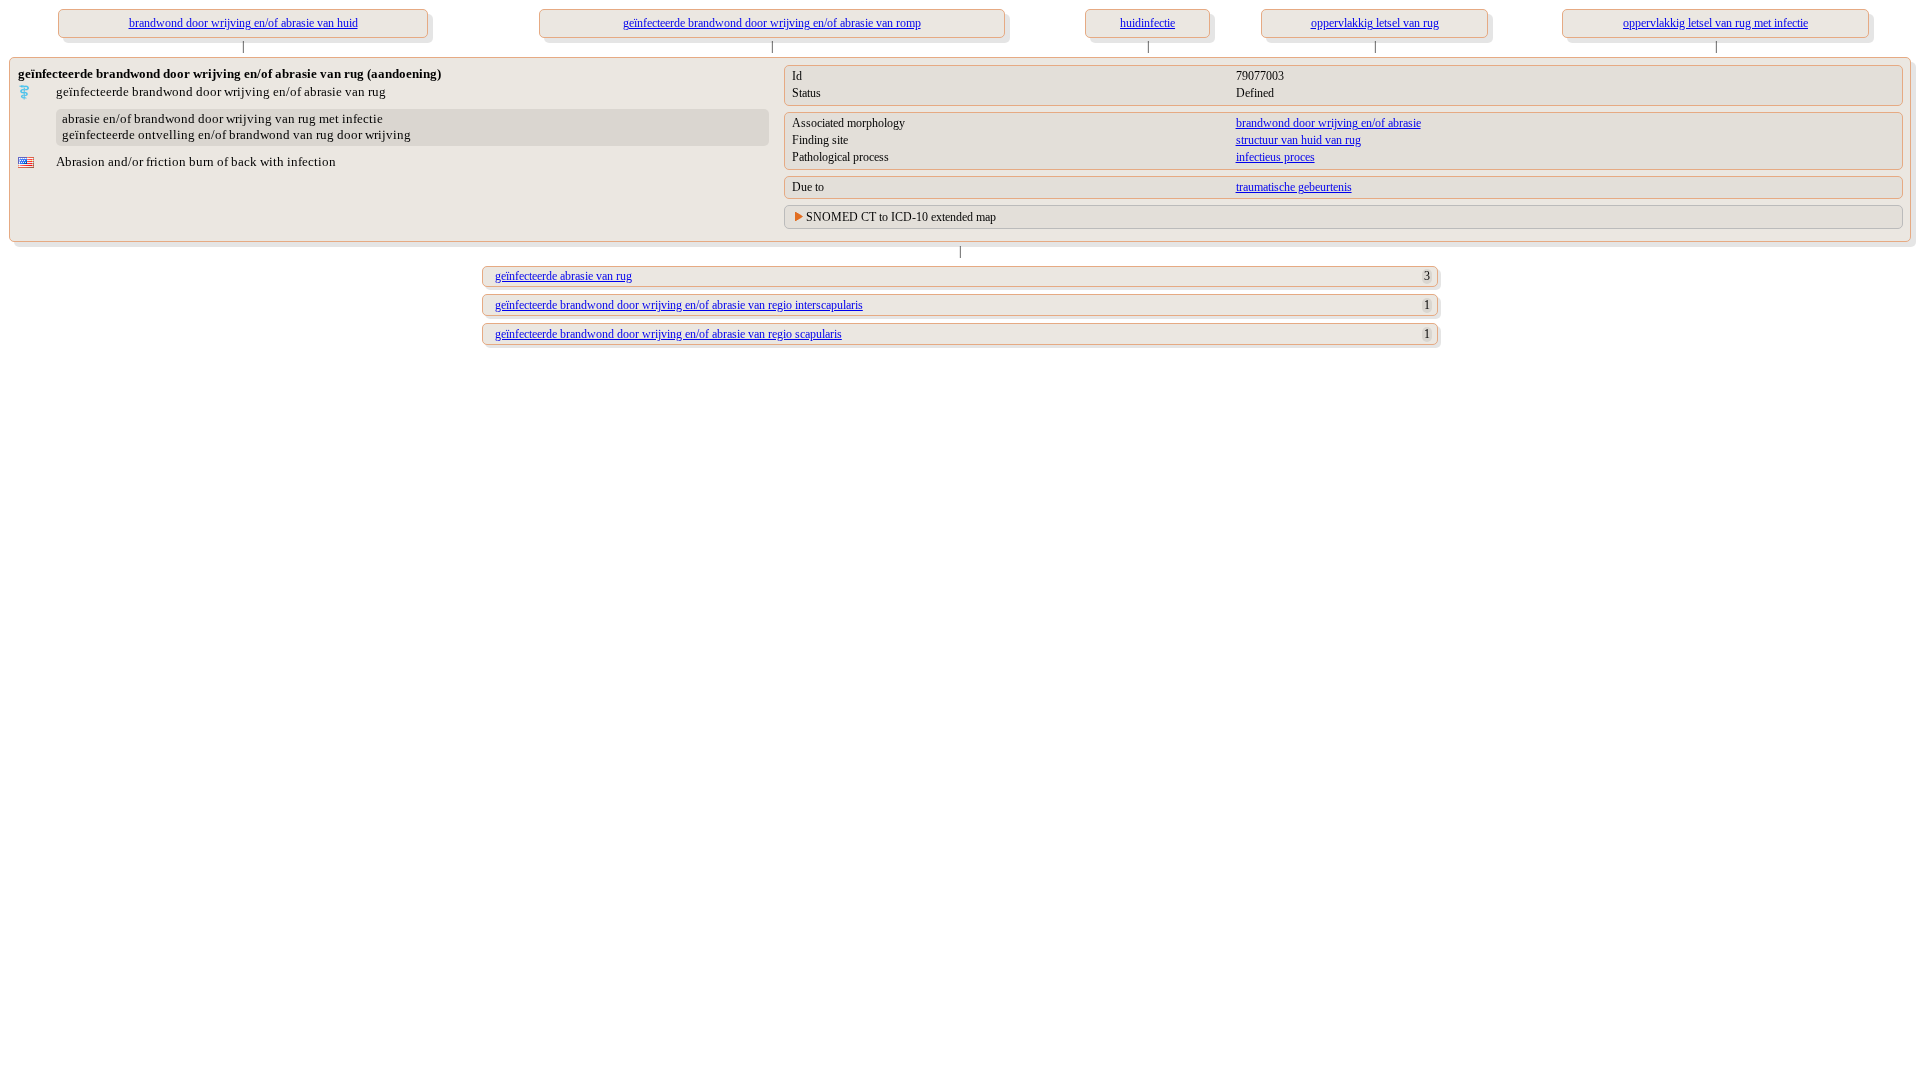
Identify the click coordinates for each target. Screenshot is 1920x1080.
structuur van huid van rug (1298, 140)
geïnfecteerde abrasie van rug (563, 276)
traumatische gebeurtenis (1294, 187)
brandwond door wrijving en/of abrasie (1328, 123)
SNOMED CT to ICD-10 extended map (901, 217)
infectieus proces (1275, 157)
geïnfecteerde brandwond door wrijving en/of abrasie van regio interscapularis (679, 305)
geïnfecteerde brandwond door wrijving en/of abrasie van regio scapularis (668, 334)
